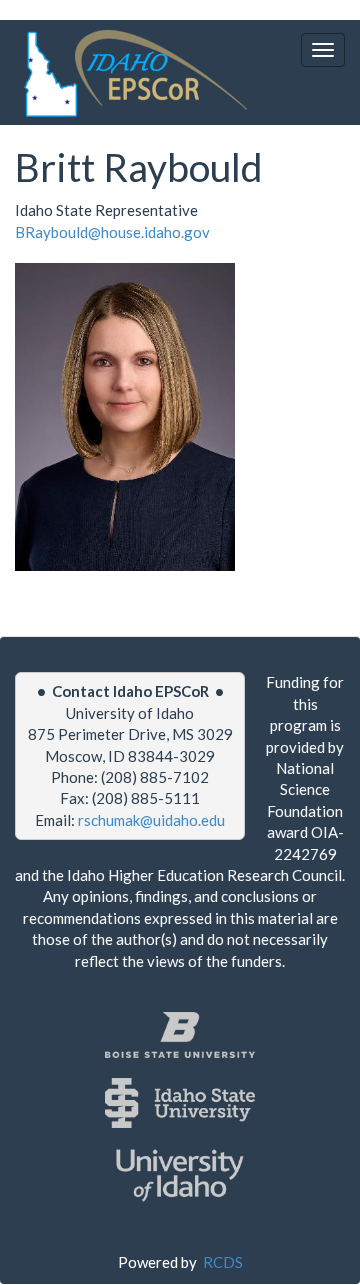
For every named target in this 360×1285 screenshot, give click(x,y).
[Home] (131, 73)
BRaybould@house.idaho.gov (112, 232)
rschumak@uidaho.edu (151, 820)
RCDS (223, 1262)
